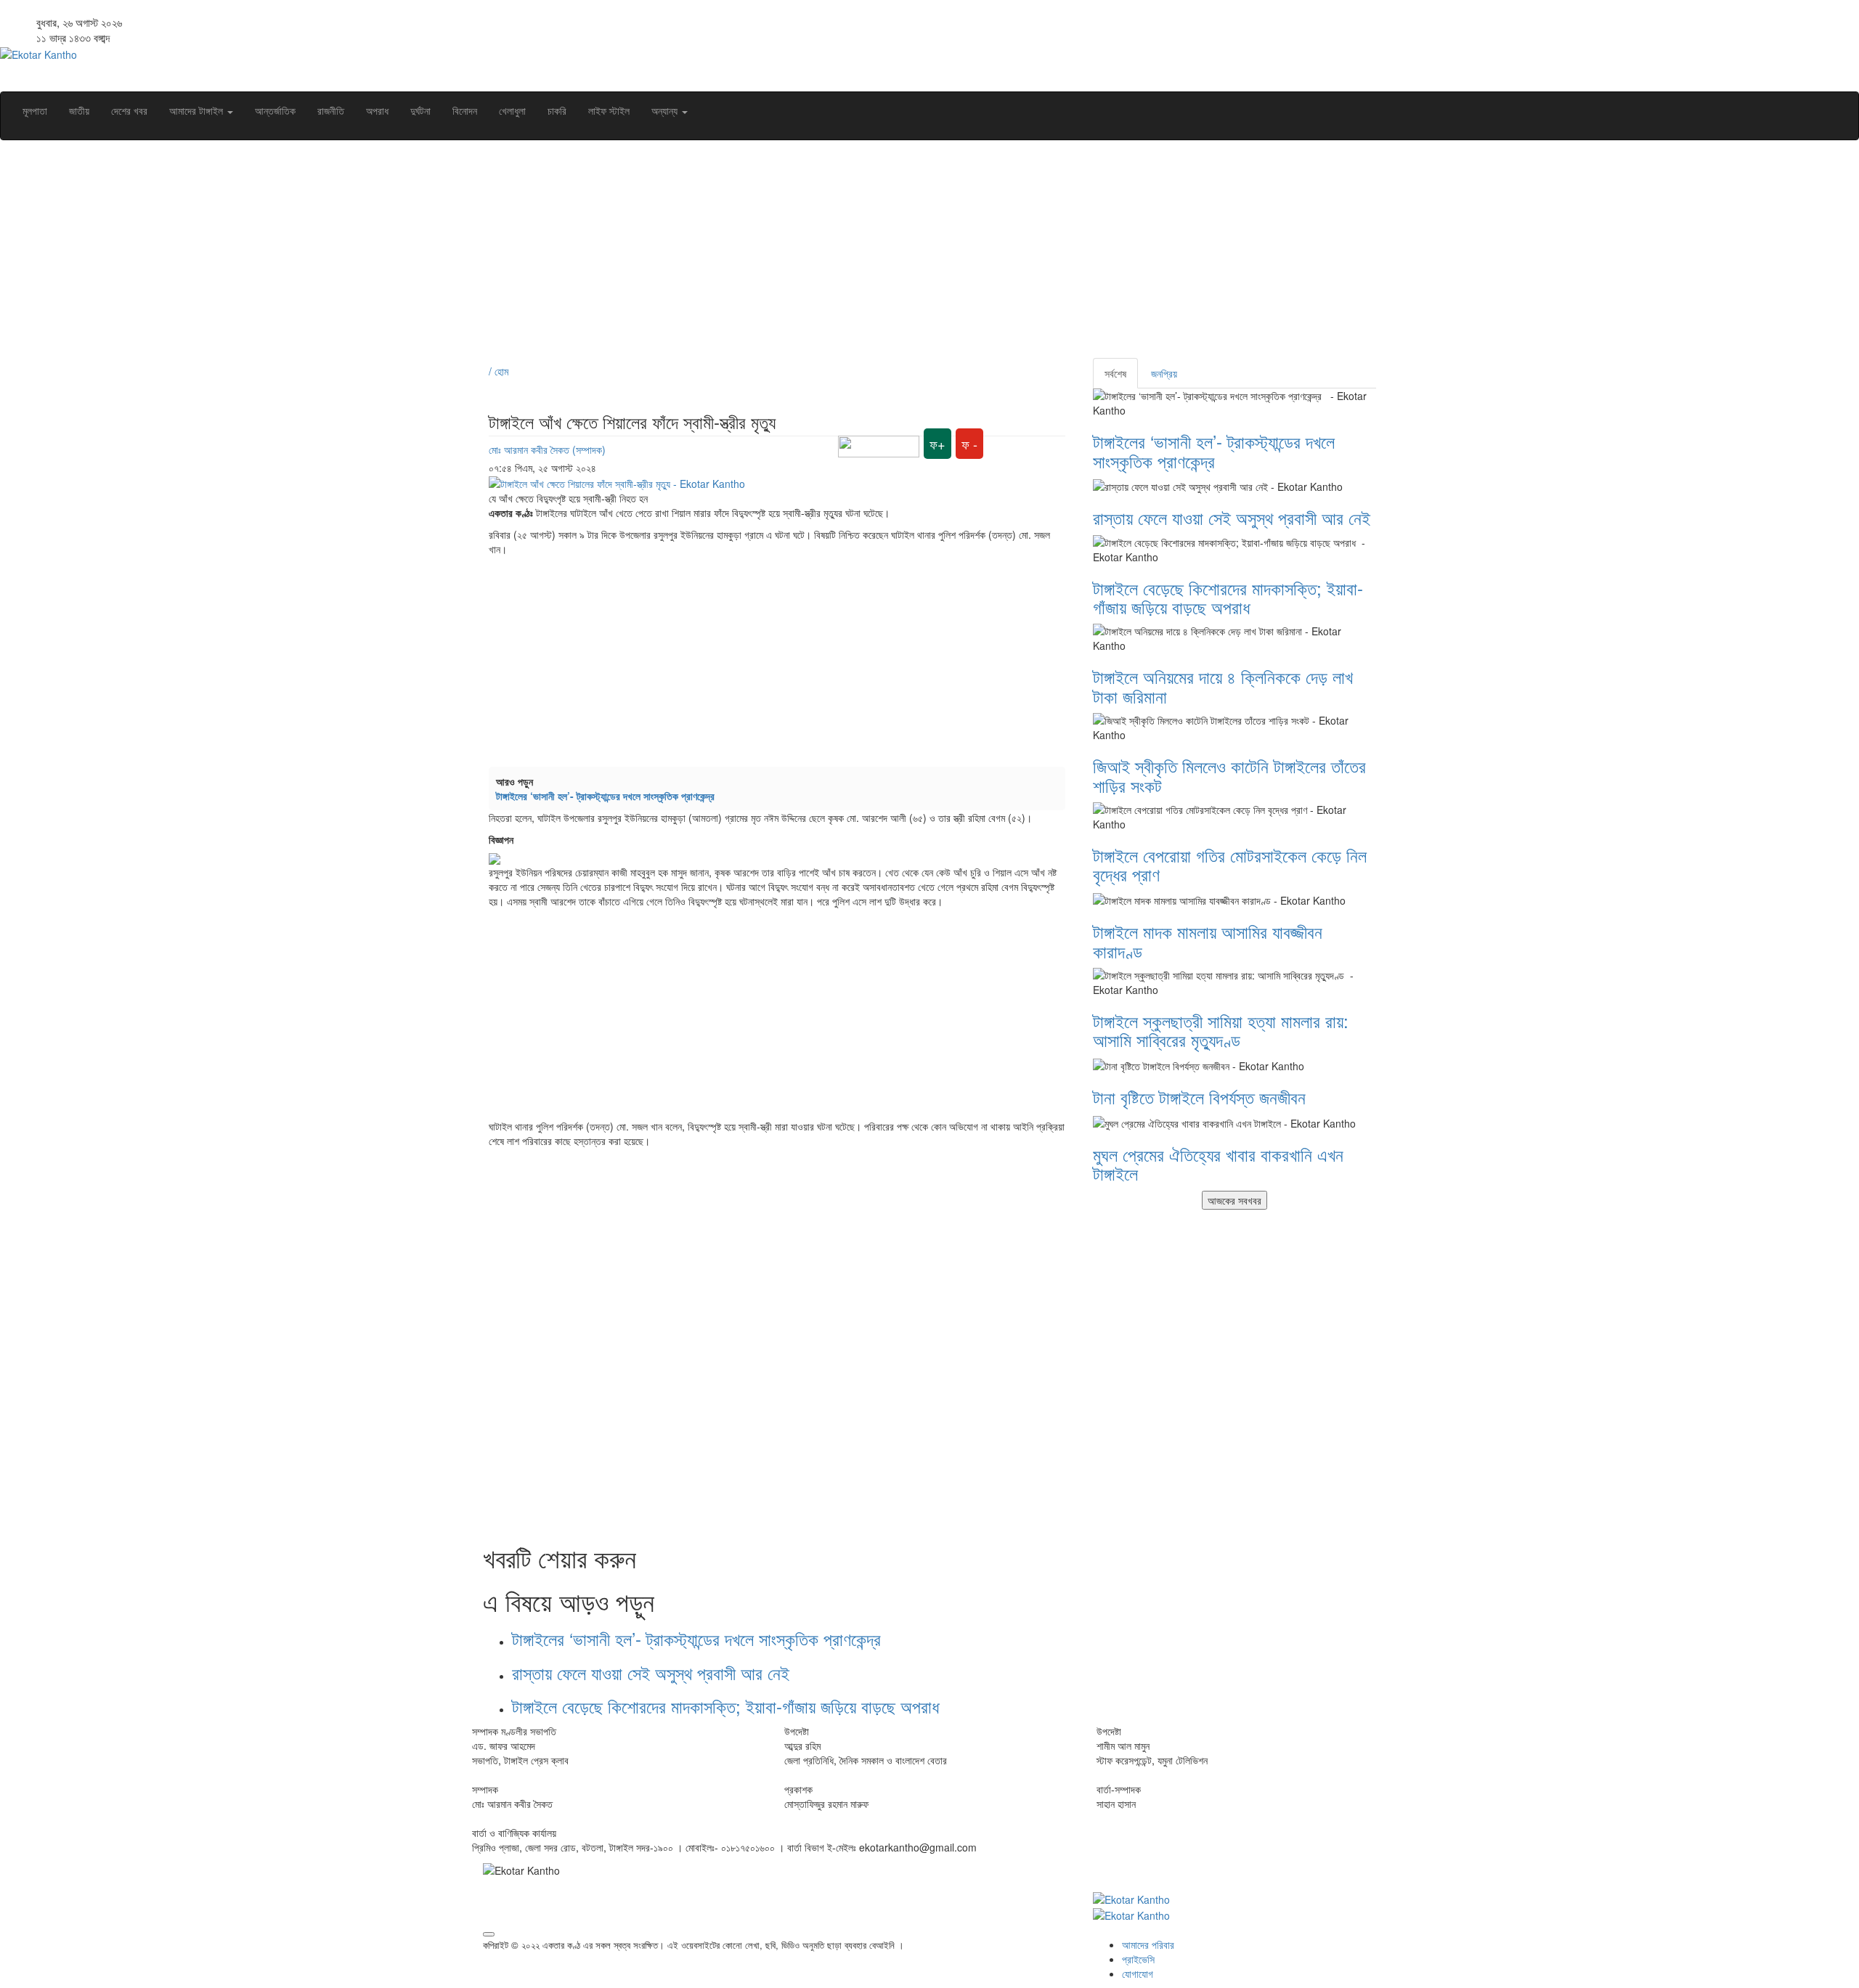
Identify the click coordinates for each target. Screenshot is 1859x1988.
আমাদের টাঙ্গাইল (198, 110)
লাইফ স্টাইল (609, 110)
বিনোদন (465, 110)
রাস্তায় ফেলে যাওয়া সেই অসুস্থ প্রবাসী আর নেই (651, 1673)
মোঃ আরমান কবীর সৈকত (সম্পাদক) (547, 449)
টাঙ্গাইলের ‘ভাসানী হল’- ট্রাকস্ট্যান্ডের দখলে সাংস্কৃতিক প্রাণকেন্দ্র (608, 796)
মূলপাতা (35, 110)
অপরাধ (377, 110)
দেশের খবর (129, 110)
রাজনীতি (331, 110)
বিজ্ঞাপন (501, 839)
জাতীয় (79, 110)
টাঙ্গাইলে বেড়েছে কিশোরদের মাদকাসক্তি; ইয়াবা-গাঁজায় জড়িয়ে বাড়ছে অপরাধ (728, 1706)
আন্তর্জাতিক (275, 110)
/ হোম (499, 371)
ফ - (969, 444)
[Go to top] (489, 1934)
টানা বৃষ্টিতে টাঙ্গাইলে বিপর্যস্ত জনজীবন (1199, 1097)
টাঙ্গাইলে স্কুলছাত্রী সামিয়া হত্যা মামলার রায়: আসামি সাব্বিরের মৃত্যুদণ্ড (1221, 1030)
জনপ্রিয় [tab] (1164, 373)
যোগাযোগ (1138, 1973)
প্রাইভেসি (1138, 1959)
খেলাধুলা (512, 110)
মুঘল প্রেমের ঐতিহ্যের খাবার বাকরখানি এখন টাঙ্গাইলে (1218, 1164)
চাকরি (557, 110)
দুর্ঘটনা (420, 110)
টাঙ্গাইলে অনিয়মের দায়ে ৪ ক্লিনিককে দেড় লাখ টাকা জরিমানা (1223, 686)
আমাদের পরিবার (1148, 1944)
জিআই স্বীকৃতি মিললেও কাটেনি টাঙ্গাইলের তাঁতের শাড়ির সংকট (1229, 775)
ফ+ (937, 444)
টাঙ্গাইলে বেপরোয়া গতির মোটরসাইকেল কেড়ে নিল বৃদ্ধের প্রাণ (1230, 864)
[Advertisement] (919, 256)
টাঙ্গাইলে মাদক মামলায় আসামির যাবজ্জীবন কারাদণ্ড (1208, 941)
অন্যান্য (666, 110)
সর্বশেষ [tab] (1115, 373)
